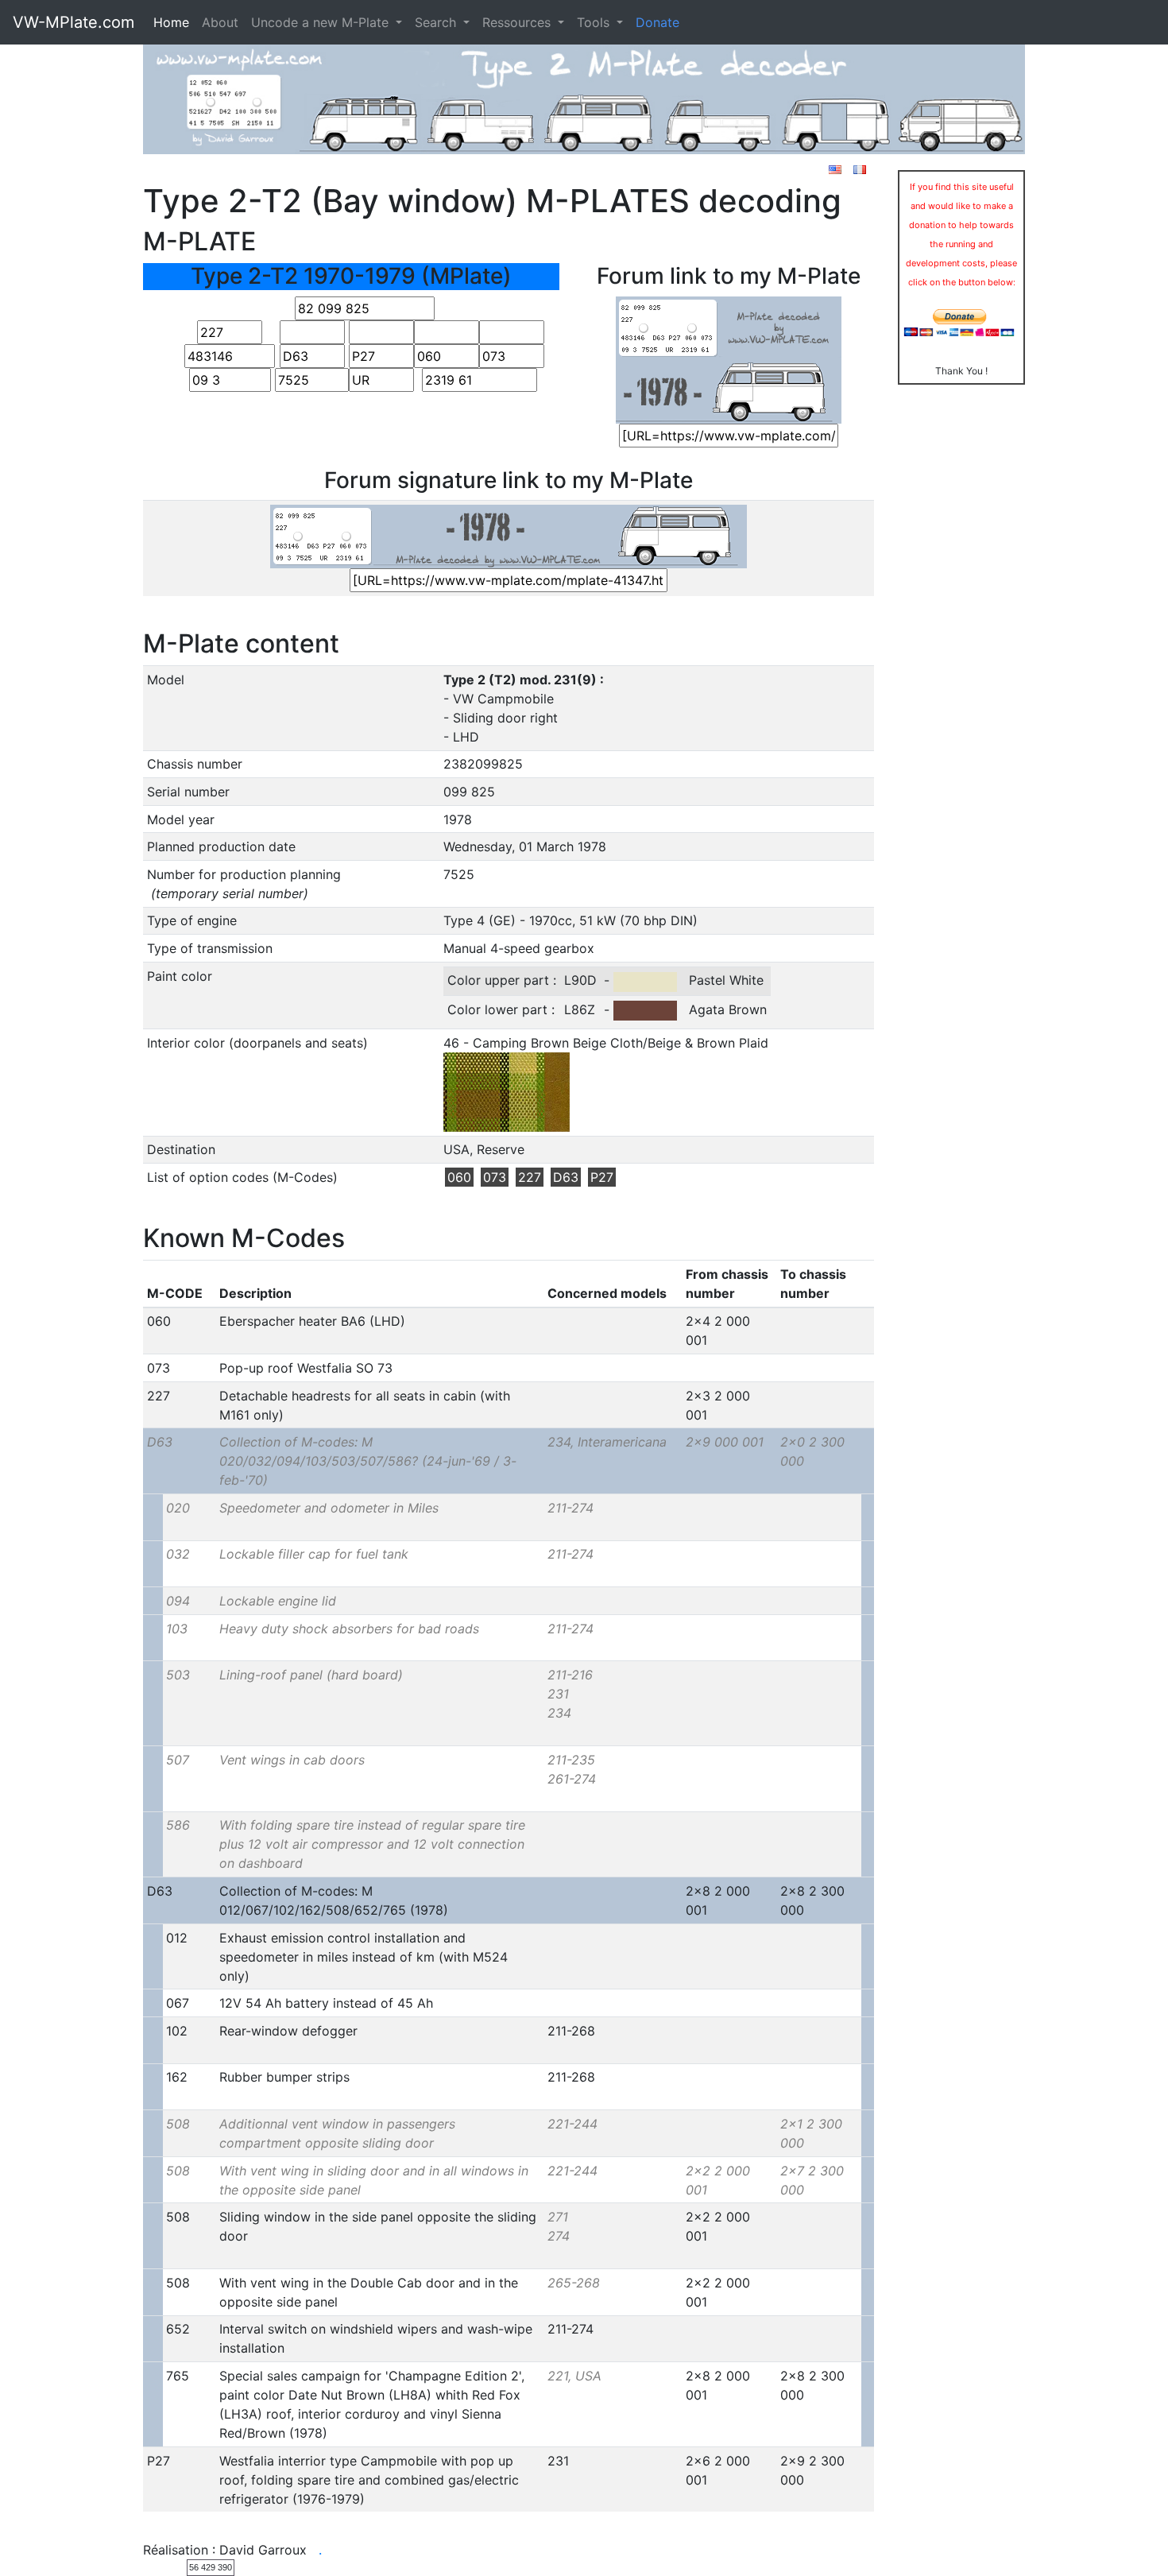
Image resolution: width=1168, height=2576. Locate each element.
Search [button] (437, 22)
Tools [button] (595, 22)
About (220, 22)
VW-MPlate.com (73, 22)
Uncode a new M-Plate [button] (322, 22)
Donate (657, 22)
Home (171, 22)
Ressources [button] (518, 22)
